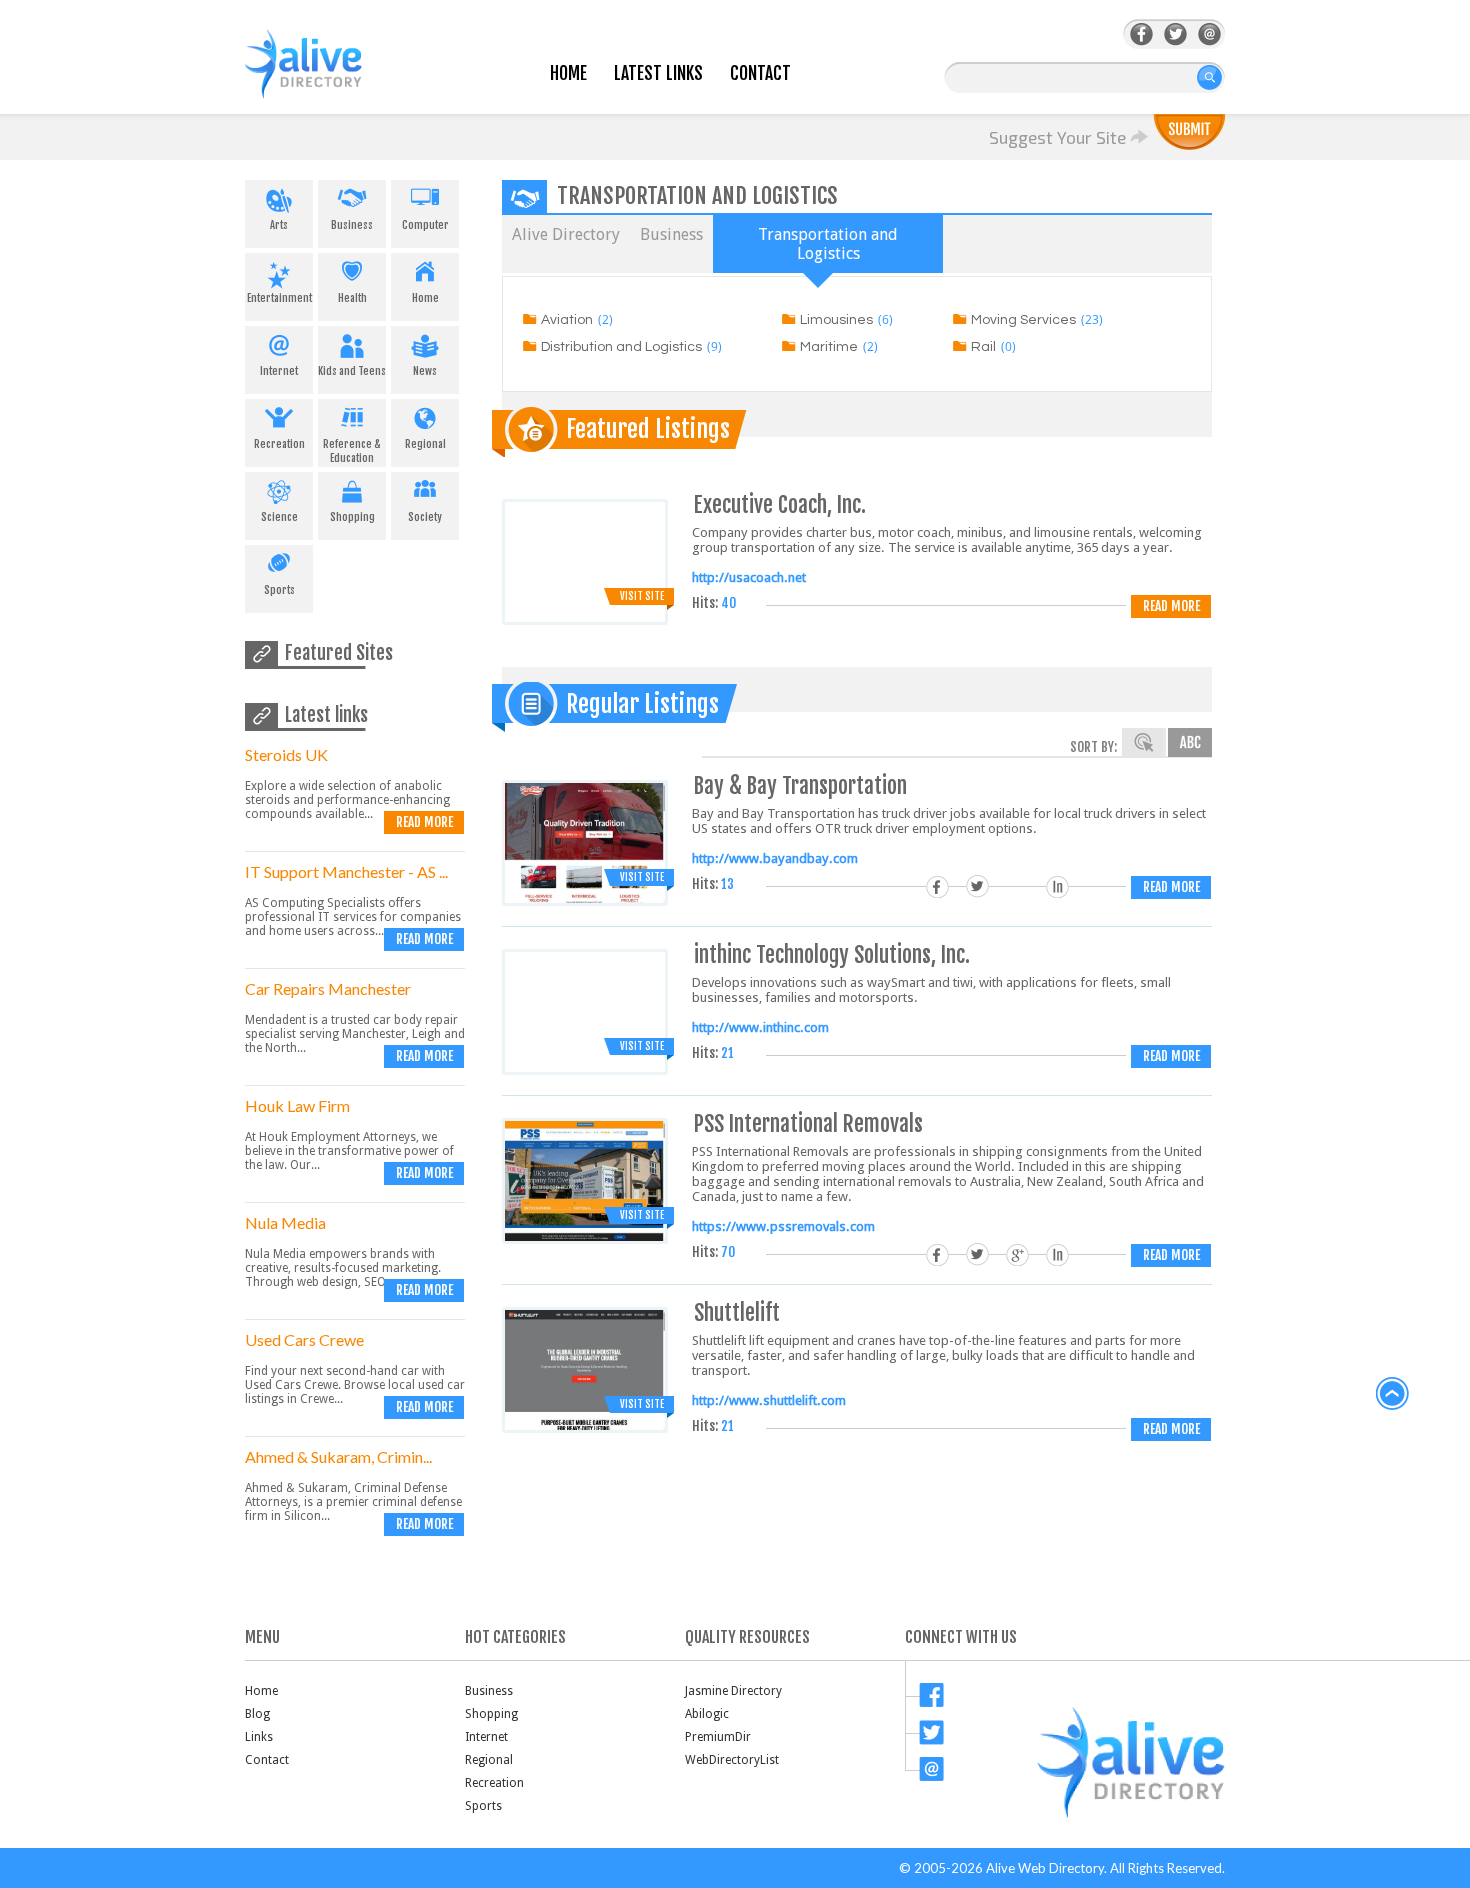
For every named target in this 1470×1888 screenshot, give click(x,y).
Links (259, 1737)
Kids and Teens (352, 371)
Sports (279, 590)
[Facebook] (1141, 34)
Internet (279, 371)
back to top (1393, 1394)
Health (352, 298)
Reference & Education (352, 451)
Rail (983, 347)
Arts (279, 225)
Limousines (836, 320)
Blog (257, 1714)
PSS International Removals (808, 1123)
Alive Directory (566, 234)
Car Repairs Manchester (328, 988)
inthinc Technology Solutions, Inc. (832, 954)
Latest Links (658, 73)
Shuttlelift (737, 1312)
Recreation (279, 444)
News (425, 371)
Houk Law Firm (297, 1105)
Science (279, 517)
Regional (425, 444)
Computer (425, 225)
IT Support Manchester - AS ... (346, 871)
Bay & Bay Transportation (800, 785)
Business (352, 225)
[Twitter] (1175, 34)
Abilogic (707, 1714)
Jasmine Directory (733, 1691)
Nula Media (285, 1222)
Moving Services (1023, 320)
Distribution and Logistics (621, 347)
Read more (424, 822)
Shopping (352, 517)
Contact (760, 73)
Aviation (567, 320)
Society (425, 517)
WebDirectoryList (732, 1760)
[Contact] (1209, 34)
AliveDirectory (325, 76)
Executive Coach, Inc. (780, 504)
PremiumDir (718, 1737)
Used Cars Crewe (304, 1339)
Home (568, 73)
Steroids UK (286, 754)
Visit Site (642, 596)
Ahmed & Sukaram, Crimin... (338, 1456)
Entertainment (279, 298)
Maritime (829, 347)
